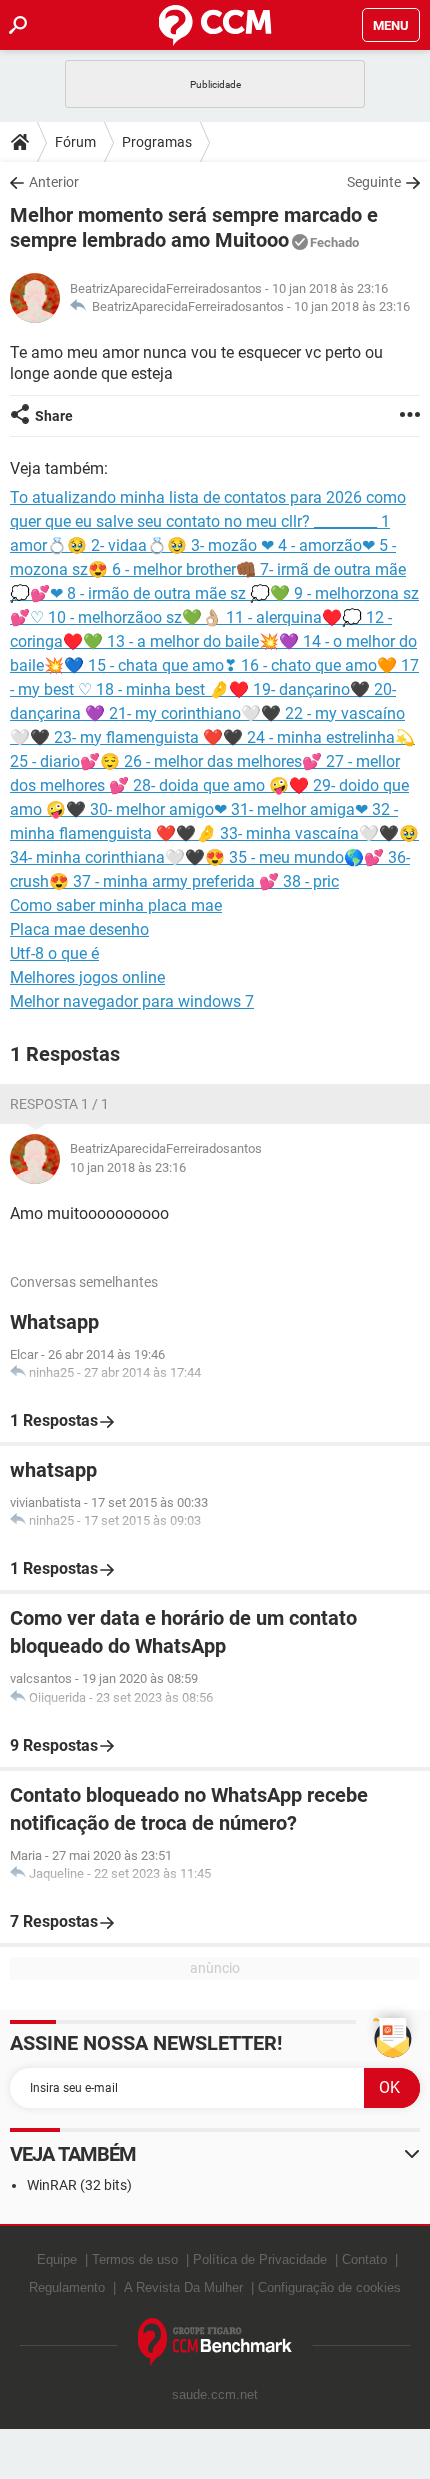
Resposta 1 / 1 (59, 1104)
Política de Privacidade (260, 2259)
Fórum (75, 142)
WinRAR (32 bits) (79, 2185)
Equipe (57, 2259)
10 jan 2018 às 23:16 (352, 306)
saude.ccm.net (215, 2394)
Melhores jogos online (87, 977)
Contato (364, 2259)
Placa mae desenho (79, 929)
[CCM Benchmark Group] (215, 2342)
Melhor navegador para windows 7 (132, 1001)
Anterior (54, 182)
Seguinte (374, 182)
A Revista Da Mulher (183, 2287)
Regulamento (67, 2287)
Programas (157, 142)
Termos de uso (135, 2259)
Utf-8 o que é (54, 953)
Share (54, 416)
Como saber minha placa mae (116, 905)
